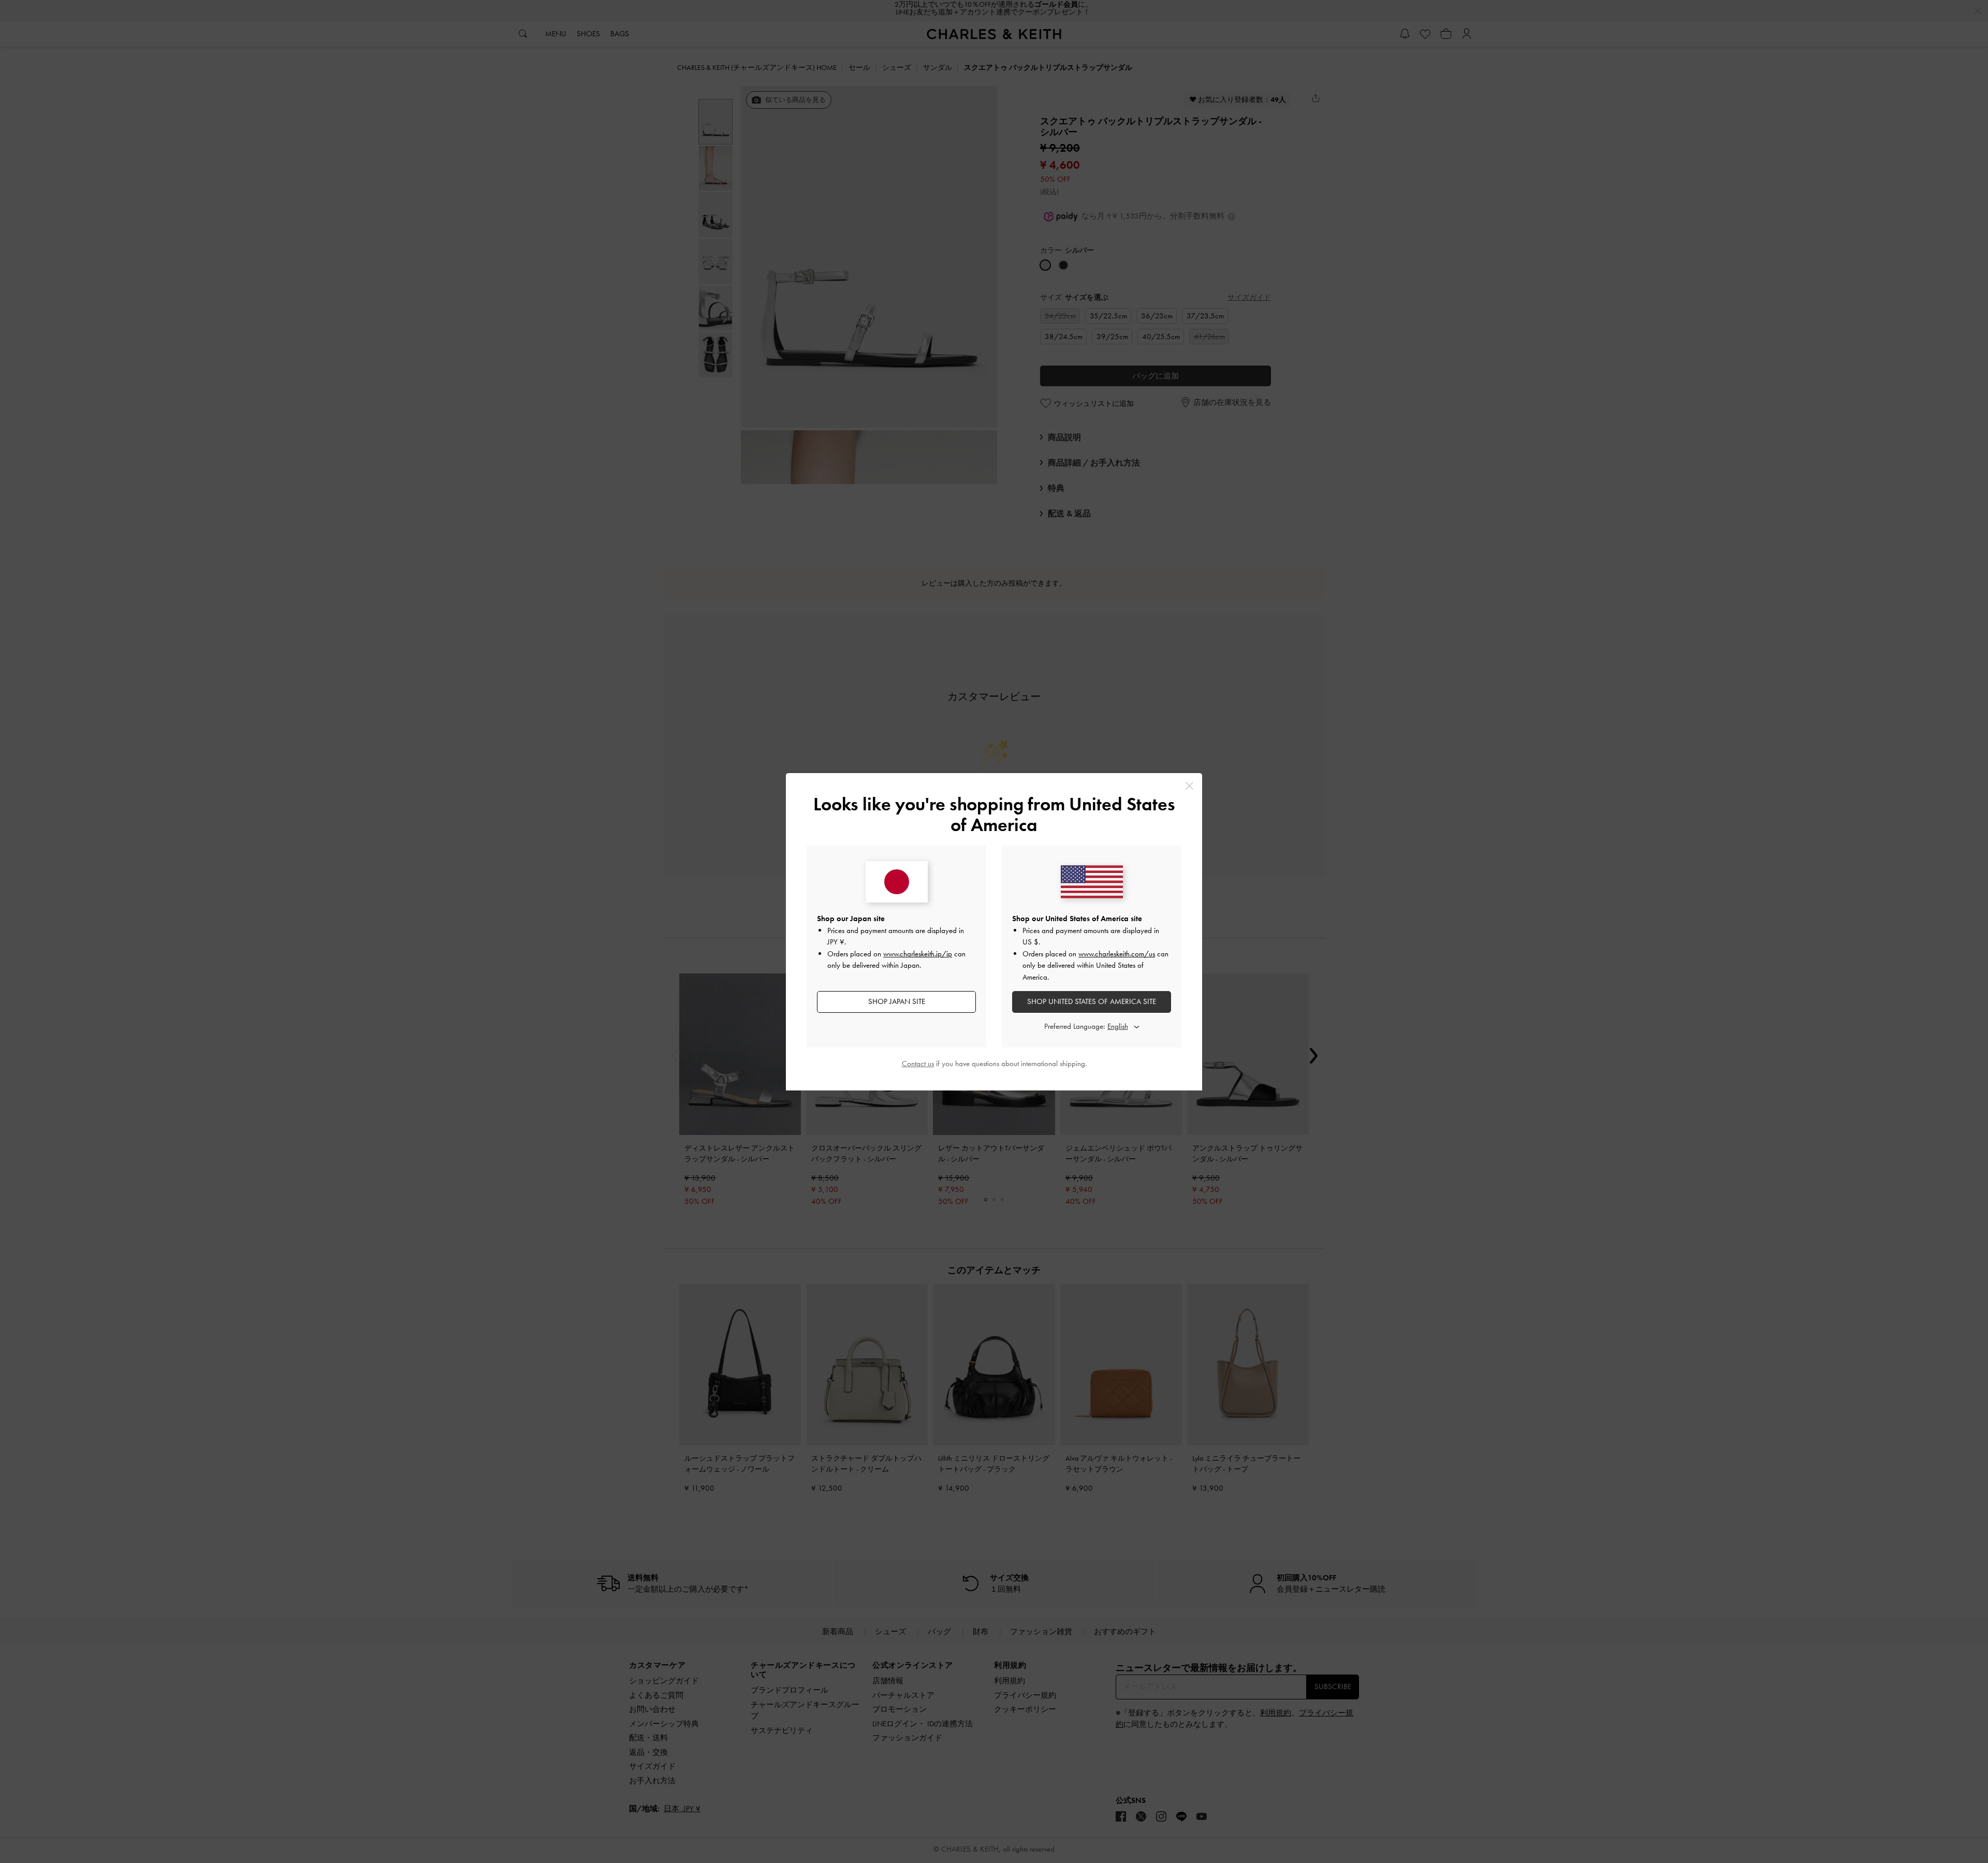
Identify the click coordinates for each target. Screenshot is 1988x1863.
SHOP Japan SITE (897, 1001)
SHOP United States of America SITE (1092, 1001)
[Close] (1189, 786)
